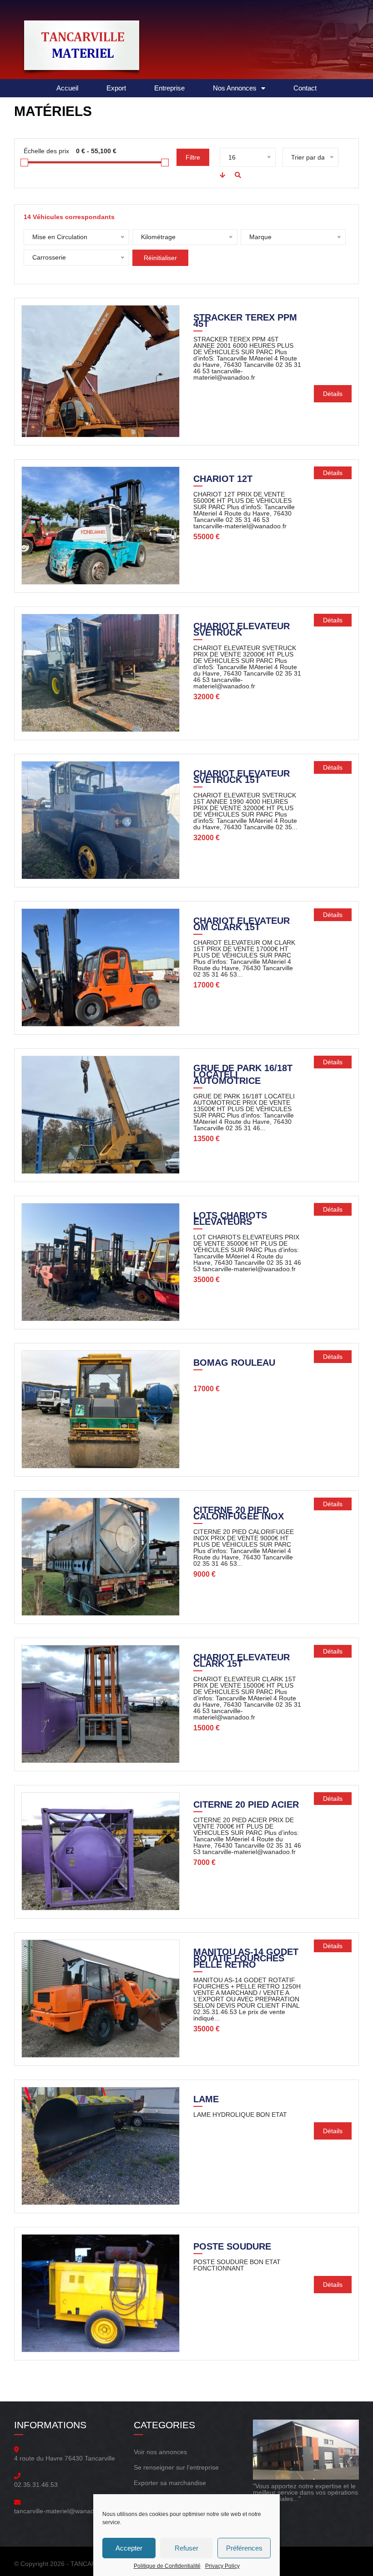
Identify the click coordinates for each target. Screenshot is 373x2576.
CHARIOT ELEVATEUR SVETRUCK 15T (242, 777)
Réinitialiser (160, 258)
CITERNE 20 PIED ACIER (246, 1805)
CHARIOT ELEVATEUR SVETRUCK (242, 630)
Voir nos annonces (160, 2452)
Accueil (67, 88)
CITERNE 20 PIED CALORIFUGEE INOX (239, 1514)
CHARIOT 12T (223, 480)
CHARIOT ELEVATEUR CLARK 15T (242, 1661)
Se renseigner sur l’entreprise (176, 2467)
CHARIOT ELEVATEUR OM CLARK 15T (242, 925)
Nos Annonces (235, 88)
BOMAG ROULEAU (234, 1363)
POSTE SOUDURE (232, 2247)
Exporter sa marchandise (170, 2483)
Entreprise (169, 88)
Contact (305, 88)
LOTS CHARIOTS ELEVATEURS (230, 1219)
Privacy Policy (222, 2566)
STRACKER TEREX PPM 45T (245, 321)
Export (116, 88)
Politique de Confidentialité (167, 2566)
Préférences (244, 2548)
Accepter (129, 2548)
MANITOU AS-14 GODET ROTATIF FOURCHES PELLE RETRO (246, 1959)
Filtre (193, 157)
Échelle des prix (46, 151)
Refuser (186, 2548)
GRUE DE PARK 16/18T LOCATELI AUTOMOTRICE (243, 1075)
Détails (333, 394)
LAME (206, 2100)
